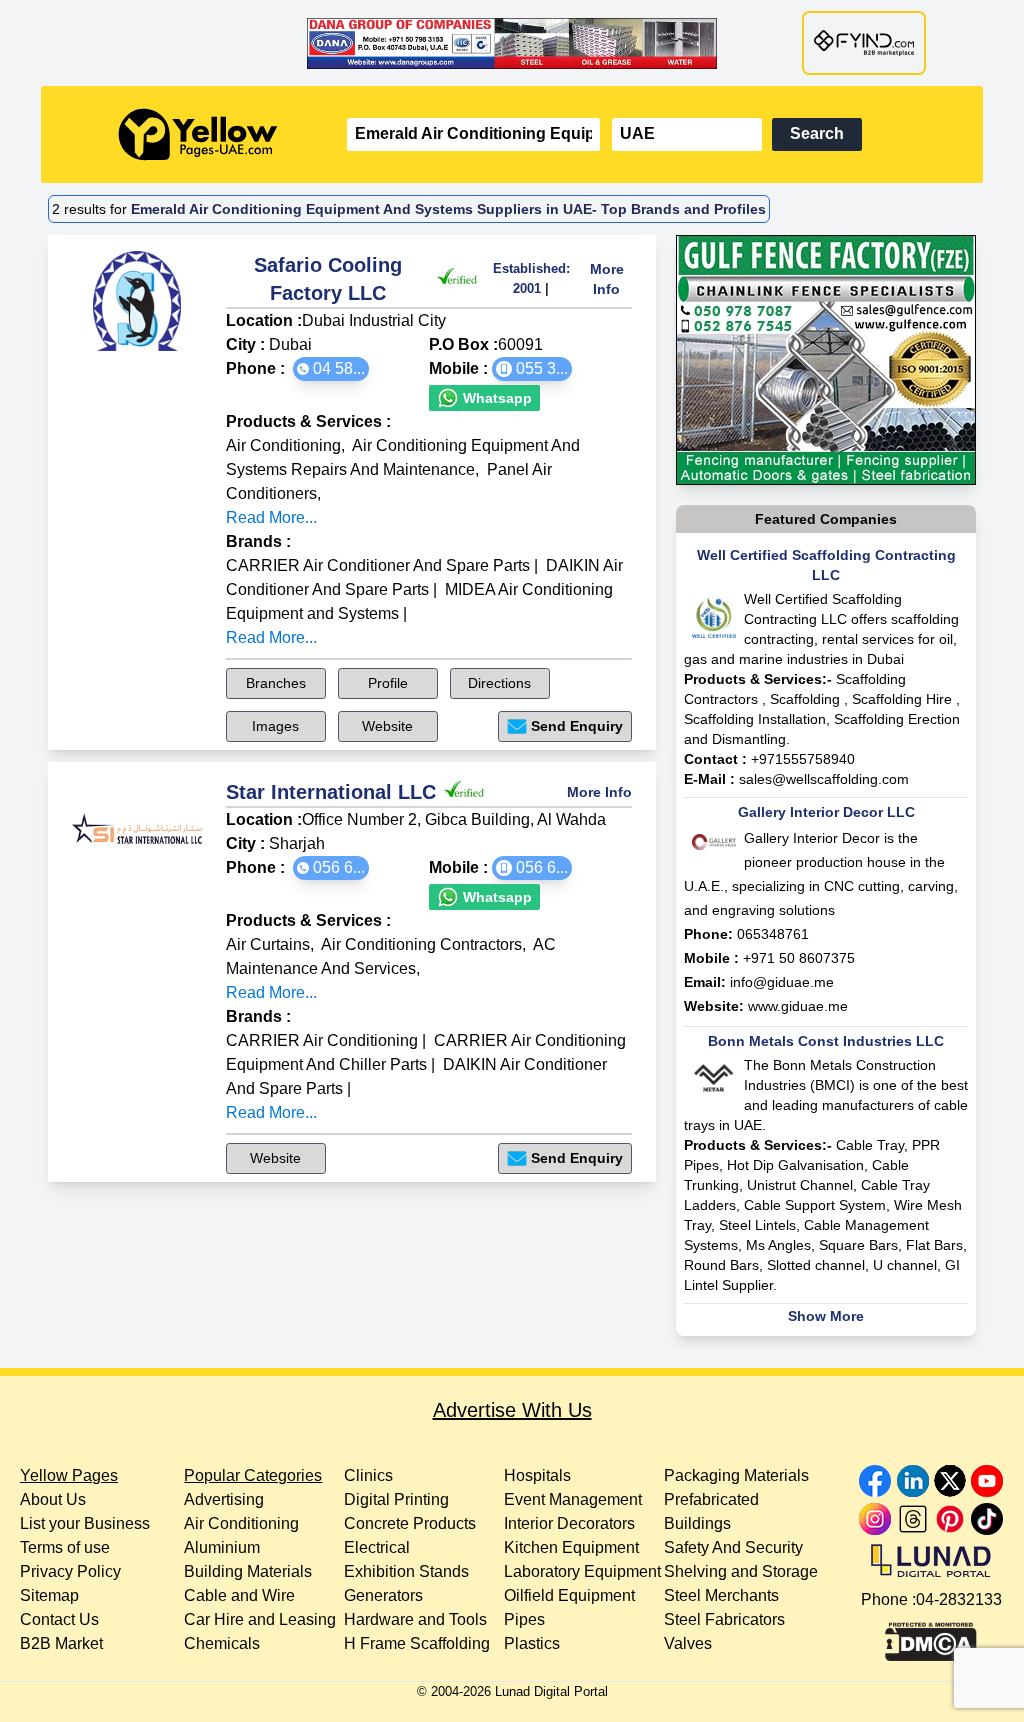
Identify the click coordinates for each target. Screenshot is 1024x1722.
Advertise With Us (512, 1410)
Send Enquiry (577, 726)
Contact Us (59, 1619)
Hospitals (537, 1475)
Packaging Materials (736, 1475)
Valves (688, 1643)
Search (817, 133)
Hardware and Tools (415, 1619)
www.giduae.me (798, 1006)
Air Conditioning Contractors (421, 944)
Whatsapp (495, 398)
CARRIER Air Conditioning (322, 1040)
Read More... (271, 517)
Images (275, 726)
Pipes (524, 1619)
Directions (499, 683)
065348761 (773, 934)
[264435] (826, 360)
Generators (383, 1595)
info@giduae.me (782, 982)
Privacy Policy (70, 1571)
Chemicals (222, 1643)
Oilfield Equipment (569, 1595)
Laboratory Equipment (582, 1571)
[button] (331, 369)
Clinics (368, 1475)
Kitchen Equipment (571, 1547)
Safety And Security (733, 1547)
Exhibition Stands (406, 1571)
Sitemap (49, 1595)
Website (387, 726)
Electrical (377, 1547)
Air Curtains (268, 944)
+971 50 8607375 (799, 958)
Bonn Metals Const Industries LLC (826, 1041)
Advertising (224, 1499)
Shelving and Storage (741, 1571)
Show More (826, 1316)
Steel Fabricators (724, 1619)
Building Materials (248, 1571)
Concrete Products (410, 1523)
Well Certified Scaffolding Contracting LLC (826, 565)
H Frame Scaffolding (417, 1643)
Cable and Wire (239, 1595)
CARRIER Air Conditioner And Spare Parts (378, 565)
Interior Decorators (569, 1523)
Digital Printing (396, 1499)
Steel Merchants (721, 1595)
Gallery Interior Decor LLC (826, 812)
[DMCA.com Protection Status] (931, 1637)
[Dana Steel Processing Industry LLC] (512, 43)
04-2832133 (959, 1599)
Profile (388, 683)
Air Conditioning (283, 445)
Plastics (532, 1643)
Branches (276, 683)
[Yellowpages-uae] (198, 134)
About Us (53, 1499)
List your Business (85, 1523)
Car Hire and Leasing (260, 1619)
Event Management (573, 1499)
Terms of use (65, 1547)
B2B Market (61, 1643)
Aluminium (222, 1547)
